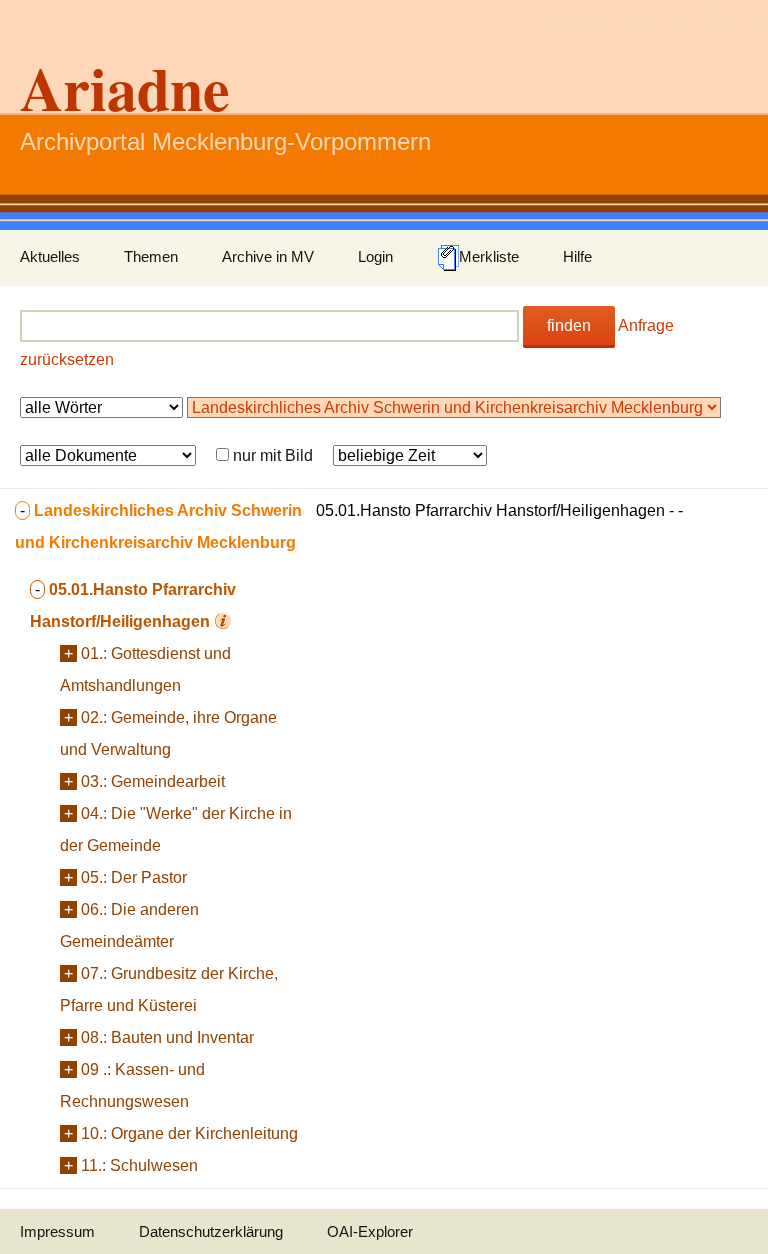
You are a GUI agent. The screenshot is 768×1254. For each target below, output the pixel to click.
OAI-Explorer (370, 1231)
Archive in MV (268, 256)
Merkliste (489, 256)
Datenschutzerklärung (211, 1231)
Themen (151, 256)
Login (375, 256)
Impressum (57, 1231)
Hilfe (577, 256)
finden (569, 325)
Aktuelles (50, 256)
